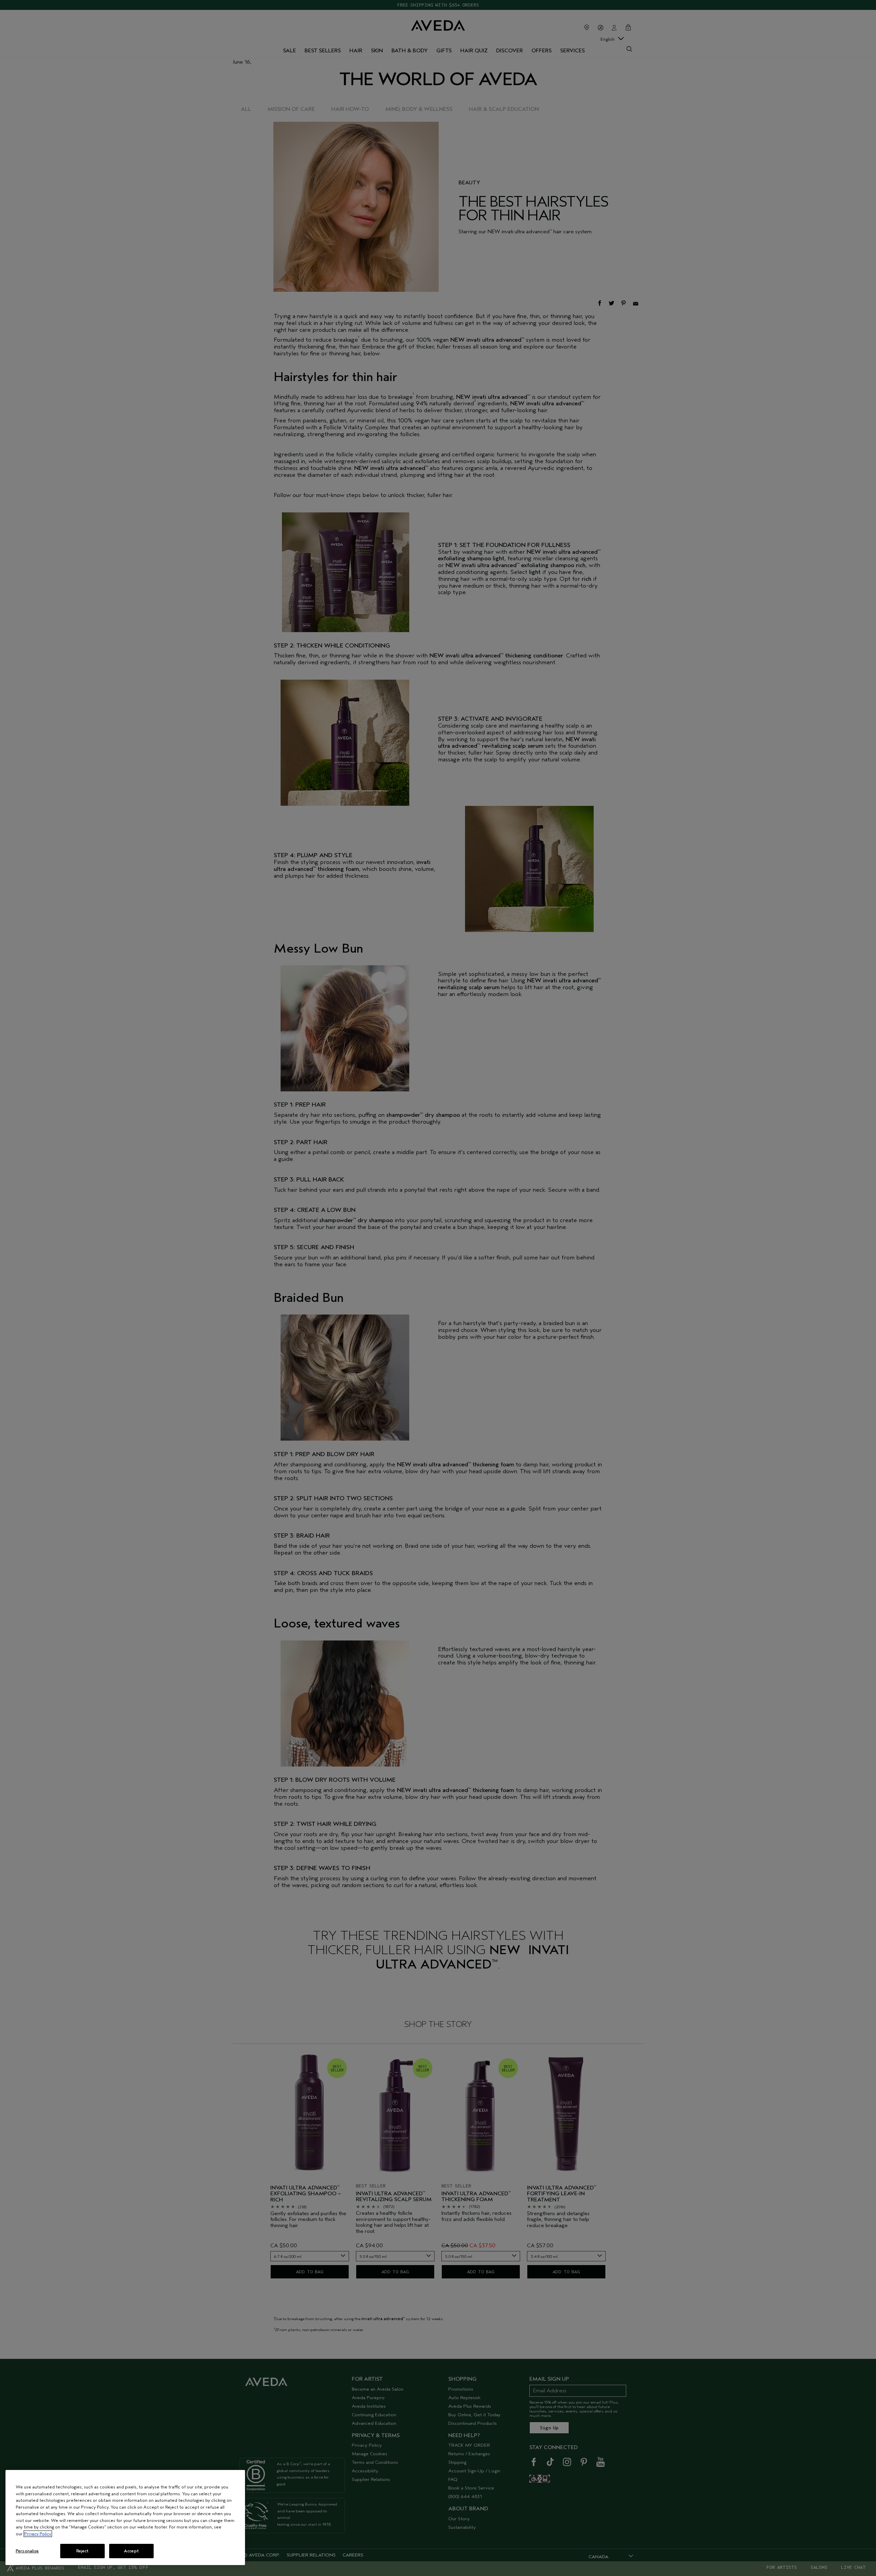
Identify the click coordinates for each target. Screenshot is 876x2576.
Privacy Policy (38, 2534)
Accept (131, 2551)
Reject (83, 2551)
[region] (125, 2518)
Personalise (27, 2551)
